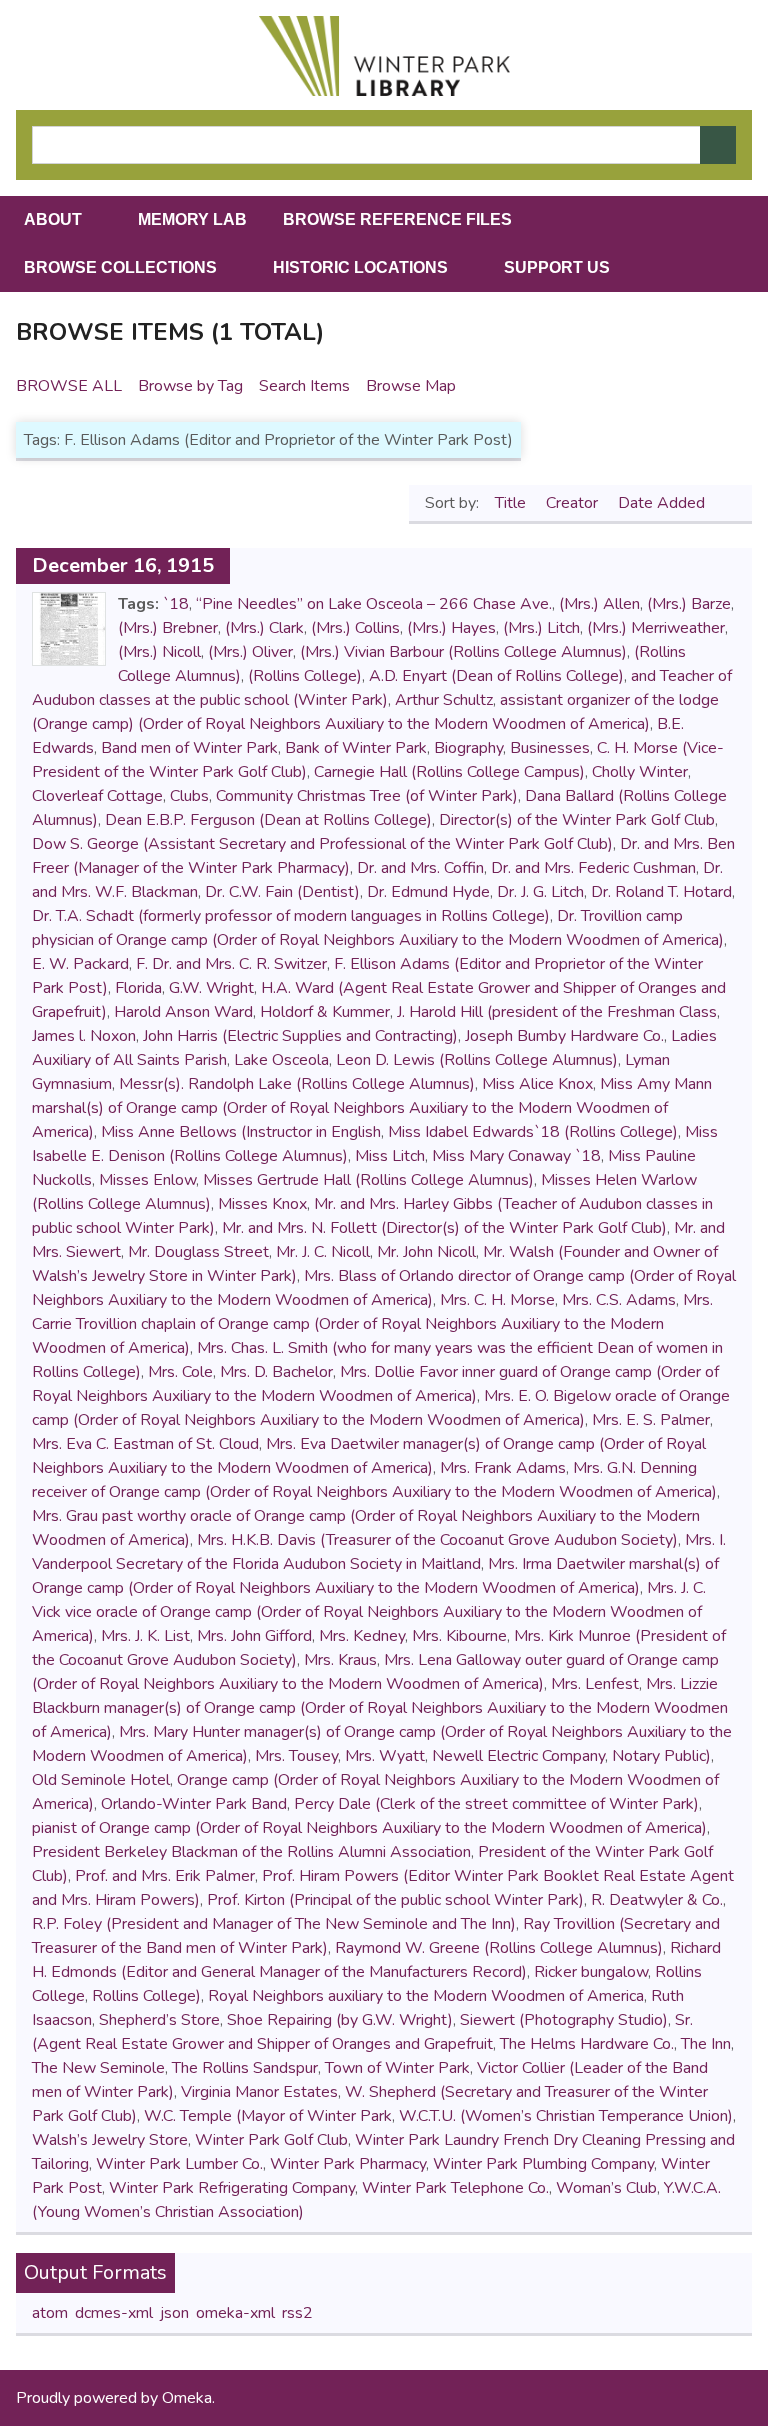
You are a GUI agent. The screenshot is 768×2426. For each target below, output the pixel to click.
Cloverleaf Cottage (97, 796)
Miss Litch (390, 1156)
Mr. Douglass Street (198, 1252)
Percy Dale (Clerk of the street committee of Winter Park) (496, 1804)
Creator (574, 503)
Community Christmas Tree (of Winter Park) (367, 796)
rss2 (297, 2313)
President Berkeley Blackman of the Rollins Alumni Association (251, 1852)
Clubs (189, 796)
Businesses (550, 748)
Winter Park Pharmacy (348, 2164)
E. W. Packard (80, 964)
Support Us (557, 267)
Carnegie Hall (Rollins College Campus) (449, 772)
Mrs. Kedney (362, 1636)
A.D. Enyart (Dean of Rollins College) (496, 676)
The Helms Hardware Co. (587, 2044)
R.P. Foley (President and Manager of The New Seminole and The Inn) (274, 1924)
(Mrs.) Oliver (250, 652)
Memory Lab (192, 219)
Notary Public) (661, 1756)
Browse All (69, 386)
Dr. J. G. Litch (540, 892)
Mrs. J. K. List (145, 1636)
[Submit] (718, 145)
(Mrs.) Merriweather (656, 628)
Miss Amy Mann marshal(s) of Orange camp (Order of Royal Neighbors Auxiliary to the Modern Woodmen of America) (372, 1108)
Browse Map (411, 386)
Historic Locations (360, 267)
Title (512, 503)
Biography (468, 748)
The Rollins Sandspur (245, 2068)
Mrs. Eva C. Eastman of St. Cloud (145, 1444)
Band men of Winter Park (189, 748)
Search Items (304, 386)
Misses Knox (262, 1204)
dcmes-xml (114, 2313)
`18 (176, 604)
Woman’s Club (606, 2188)
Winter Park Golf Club (271, 2140)
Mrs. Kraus (340, 1660)
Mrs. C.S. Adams (619, 1300)
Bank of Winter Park (356, 748)
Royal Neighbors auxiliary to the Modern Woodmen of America (426, 1996)
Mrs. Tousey (296, 1756)
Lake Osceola (281, 1060)
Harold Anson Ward (183, 1012)
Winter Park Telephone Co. (455, 2188)
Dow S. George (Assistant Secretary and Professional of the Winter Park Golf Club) (322, 844)
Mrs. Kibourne (459, 1636)
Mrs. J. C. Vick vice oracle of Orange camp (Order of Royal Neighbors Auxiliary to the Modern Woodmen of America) (369, 1612)
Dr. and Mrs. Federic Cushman (593, 868)
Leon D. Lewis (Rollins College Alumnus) (477, 1060)
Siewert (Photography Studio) (564, 2020)
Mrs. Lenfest (595, 1684)
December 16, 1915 (123, 565)
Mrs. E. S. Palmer (651, 1420)
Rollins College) (146, 1996)
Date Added (663, 503)
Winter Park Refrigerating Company (232, 2188)
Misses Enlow (147, 1180)
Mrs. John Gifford (254, 1636)
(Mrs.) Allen (599, 604)
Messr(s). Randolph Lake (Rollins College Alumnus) (297, 1084)
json (174, 2313)
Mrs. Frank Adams (503, 1468)
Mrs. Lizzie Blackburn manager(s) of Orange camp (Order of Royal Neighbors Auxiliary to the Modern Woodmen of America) (380, 1708)
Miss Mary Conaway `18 (516, 1156)
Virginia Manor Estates (259, 2092)
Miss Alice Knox (537, 1084)
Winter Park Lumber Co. (179, 2164)
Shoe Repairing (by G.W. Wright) (340, 2020)
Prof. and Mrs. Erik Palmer (165, 1876)
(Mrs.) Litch (541, 628)
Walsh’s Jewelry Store (110, 2140)
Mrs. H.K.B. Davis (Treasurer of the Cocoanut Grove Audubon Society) (437, 1540)
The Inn (706, 2044)
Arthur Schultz (444, 700)
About (53, 219)
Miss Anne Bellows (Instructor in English (241, 1132)
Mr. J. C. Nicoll (323, 1252)
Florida (138, 988)
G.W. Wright (211, 988)
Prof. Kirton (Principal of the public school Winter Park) (395, 1900)
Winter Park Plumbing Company (543, 2164)
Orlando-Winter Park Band (194, 1804)
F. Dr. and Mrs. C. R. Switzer (231, 964)
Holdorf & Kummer (325, 1012)
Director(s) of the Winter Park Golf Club (577, 820)
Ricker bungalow (591, 1972)
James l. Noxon (84, 1036)
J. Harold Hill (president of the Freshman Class (557, 1012)
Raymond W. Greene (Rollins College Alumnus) (499, 1948)
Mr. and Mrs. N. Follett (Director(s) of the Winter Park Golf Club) (444, 1228)
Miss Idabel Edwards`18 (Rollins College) (533, 1132)
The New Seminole (98, 2068)
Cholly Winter (640, 772)
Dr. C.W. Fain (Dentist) (282, 892)
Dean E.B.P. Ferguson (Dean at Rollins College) (268, 820)
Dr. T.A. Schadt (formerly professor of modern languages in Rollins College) (291, 916)
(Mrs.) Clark (264, 628)
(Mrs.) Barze (689, 604)
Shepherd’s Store (159, 2020)
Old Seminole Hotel (101, 1780)
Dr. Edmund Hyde (428, 892)
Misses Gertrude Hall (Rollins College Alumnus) (368, 1180)
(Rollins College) (305, 676)
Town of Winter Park (397, 2068)
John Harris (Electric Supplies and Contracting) (300, 1036)
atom (50, 2313)
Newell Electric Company (518, 1756)
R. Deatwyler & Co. (657, 1900)
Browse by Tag (190, 386)
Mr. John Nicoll (426, 1252)
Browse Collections (120, 267)
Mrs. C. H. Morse (497, 1300)
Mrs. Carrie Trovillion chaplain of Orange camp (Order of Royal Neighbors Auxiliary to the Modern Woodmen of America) (372, 1324)
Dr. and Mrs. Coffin (420, 868)
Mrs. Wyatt (385, 1756)
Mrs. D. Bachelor (276, 1372)
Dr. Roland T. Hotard (661, 892)
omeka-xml (235, 2313)
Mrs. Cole (180, 1372)
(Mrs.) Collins (355, 628)
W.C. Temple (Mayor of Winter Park (268, 2116)
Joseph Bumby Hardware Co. (564, 1036)
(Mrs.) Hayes (451, 628)
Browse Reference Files (397, 219)
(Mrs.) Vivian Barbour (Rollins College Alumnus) (463, 652)
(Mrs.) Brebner (168, 628)
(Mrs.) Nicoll (159, 652)
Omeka (187, 2398)
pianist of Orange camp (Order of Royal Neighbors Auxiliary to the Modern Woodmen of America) (369, 1828)
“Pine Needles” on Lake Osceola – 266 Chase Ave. (374, 604)
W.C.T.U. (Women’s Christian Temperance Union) (566, 2116)
